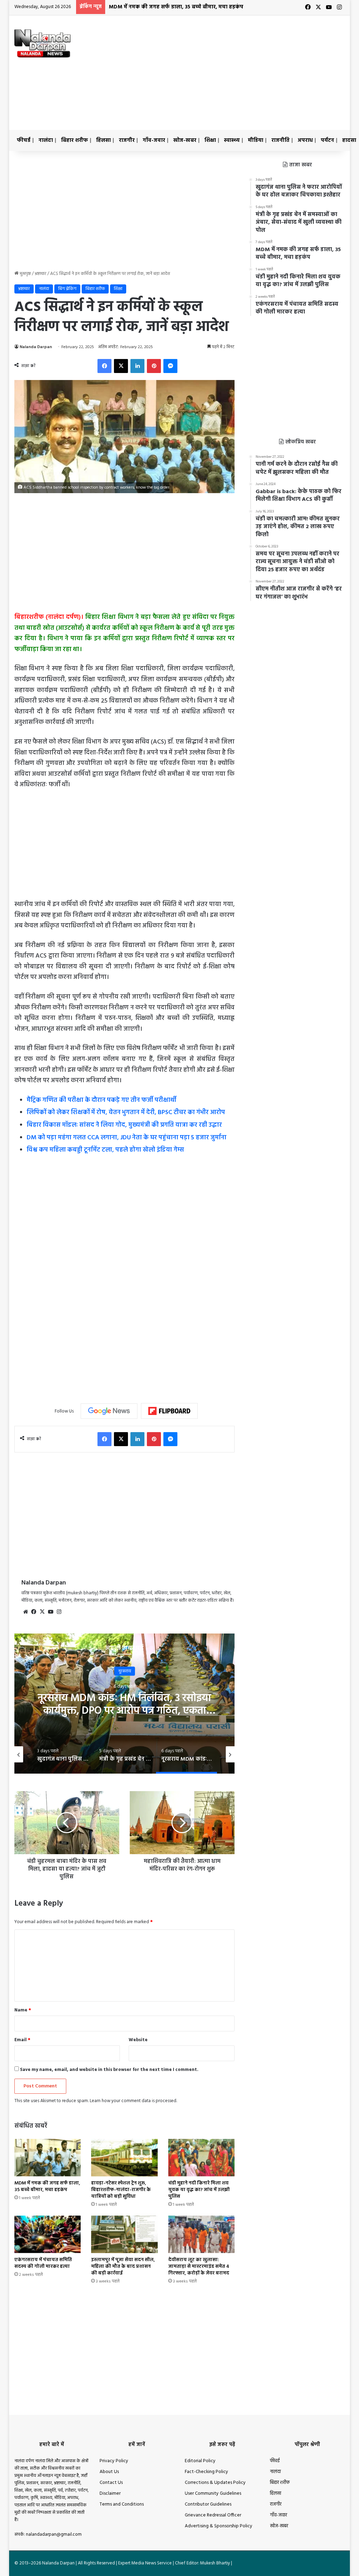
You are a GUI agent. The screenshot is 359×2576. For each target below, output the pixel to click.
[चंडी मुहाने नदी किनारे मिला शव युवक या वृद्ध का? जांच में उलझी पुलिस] (202, 2158)
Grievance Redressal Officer (213, 2515)
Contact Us (111, 2483)
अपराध (305, 140)
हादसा (349, 140)
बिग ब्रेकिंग (67, 289)
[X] (121, 366)
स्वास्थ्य (232, 140)
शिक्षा (210, 140)
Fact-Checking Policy (206, 2472)
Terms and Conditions (122, 2504)
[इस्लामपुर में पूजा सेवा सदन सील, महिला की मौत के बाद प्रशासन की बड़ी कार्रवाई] (124, 2234)
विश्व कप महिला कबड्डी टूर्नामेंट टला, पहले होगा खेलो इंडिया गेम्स (105, 1150)
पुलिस (218, 1671)
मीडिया (256, 140)
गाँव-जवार (154, 140)
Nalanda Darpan (36, 347)
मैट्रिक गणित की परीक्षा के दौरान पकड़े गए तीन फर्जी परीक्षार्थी (101, 1100)
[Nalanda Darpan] (42, 43)
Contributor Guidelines (208, 2504)
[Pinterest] (154, 366)
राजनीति (280, 140)
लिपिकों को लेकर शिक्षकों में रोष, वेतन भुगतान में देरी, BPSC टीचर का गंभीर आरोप (126, 1113)
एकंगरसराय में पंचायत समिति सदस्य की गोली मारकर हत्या (43, 2263)
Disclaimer (110, 2494)
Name (23, 2010)
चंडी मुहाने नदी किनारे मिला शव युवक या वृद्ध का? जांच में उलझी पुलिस (199, 2190)
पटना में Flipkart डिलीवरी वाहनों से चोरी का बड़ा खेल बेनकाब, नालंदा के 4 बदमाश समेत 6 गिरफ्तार (218, 1711)
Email (22, 2040)
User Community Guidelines (213, 2494)
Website (138, 2040)
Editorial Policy (200, 2461)
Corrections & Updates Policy (215, 2483)
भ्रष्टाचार (40, 274)
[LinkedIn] (137, 366)
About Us (109, 2472)
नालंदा (46, 140)
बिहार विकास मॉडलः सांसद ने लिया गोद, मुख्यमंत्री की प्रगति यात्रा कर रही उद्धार (124, 1125)
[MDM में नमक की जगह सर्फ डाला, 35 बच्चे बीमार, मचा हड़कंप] (48, 2158)
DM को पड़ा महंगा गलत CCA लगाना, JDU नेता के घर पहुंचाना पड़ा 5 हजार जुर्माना (127, 1138)
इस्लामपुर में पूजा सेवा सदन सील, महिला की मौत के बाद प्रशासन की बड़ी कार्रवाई (123, 2267)
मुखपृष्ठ (25, 274)
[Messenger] (170, 366)
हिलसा (103, 140)
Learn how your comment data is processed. (133, 2101)
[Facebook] (104, 366)
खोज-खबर (185, 140)
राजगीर (127, 140)
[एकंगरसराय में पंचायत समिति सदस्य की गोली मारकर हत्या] (48, 2234)
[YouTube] (51, 1612)
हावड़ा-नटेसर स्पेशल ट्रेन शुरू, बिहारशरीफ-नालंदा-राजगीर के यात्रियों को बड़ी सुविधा (121, 2190)
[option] (89, 1754)
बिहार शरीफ (74, 140)
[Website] (26, 1612)
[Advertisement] (243, 71)
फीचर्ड (24, 140)
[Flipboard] (169, 1411)
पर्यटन (327, 140)
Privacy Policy (114, 2461)
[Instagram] (59, 1612)
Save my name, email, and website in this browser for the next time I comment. (109, 2070)
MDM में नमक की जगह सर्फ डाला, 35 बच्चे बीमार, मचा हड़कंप (176, 7)
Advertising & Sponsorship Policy (219, 2526)
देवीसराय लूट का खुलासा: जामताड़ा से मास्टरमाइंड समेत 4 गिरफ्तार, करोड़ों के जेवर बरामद (199, 2267)
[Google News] (109, 1411)
